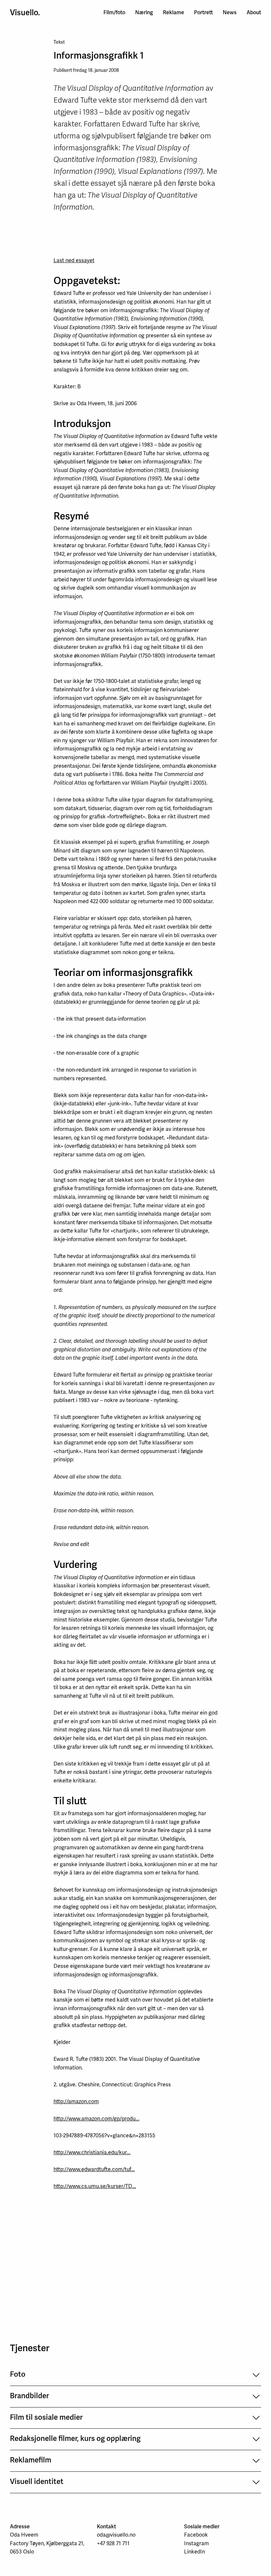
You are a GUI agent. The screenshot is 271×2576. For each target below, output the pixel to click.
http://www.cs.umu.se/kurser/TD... (95, 2186)
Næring (144, 12)
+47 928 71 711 (113, 2543)
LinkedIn (194, 2552)
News (230, 12)
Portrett (203, 12)
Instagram (196, 2543)
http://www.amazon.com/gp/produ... (97, 2118)
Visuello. (25, 13)
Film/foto (114, 12)
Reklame (174, 12)
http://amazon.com (76, 2101)
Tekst (59, 42)
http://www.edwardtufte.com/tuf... (94, 2169)
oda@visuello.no (116, 2535)
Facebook (196, 2535)
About (254, 12)
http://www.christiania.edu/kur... (92, 2152)
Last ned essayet (74, 260)
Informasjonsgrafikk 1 (99, 55)
